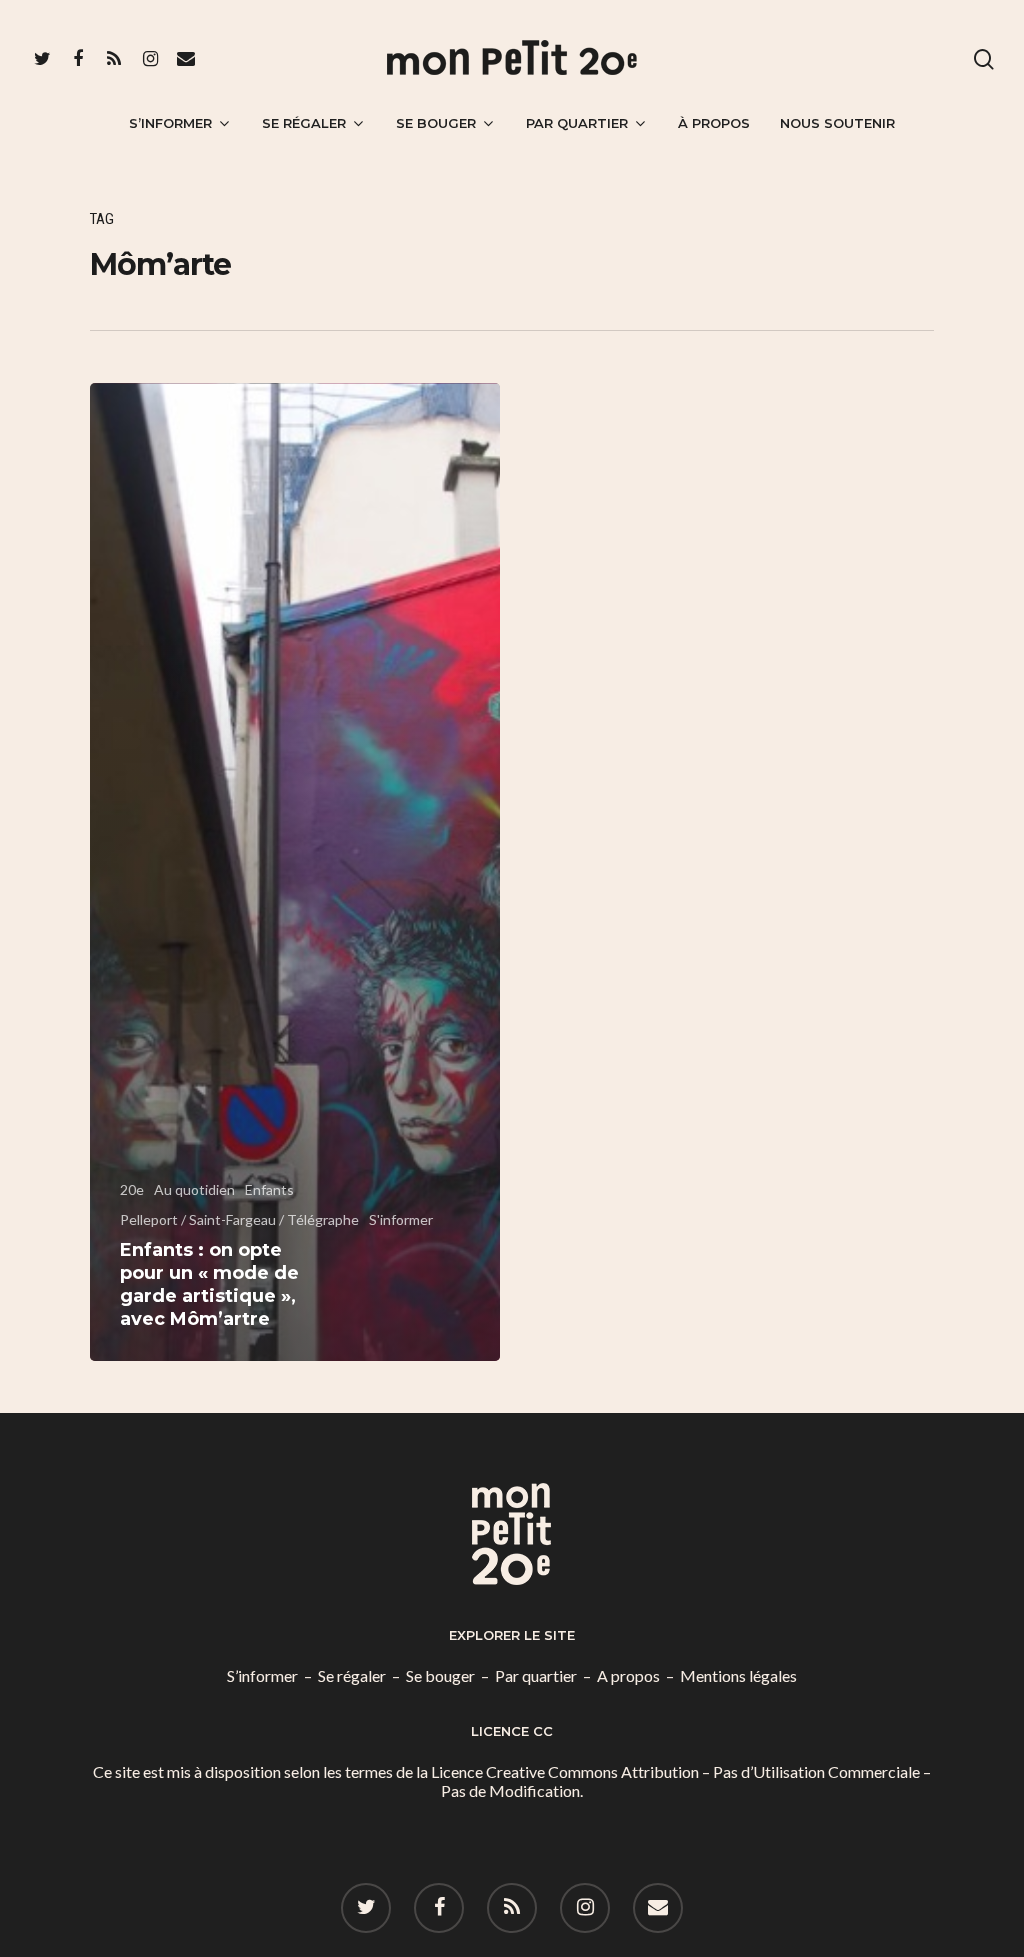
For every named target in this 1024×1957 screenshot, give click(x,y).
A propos (628, 1675)
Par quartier (577, 123)
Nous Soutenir (837, 123)
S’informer (170, 123)
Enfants (269, 1189)
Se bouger (436, 123)
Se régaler (304, 123)
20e (132, 1189)
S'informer (401, 1219)
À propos (714, 123)
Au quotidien (194, 1189)
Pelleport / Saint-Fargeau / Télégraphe (239, 1219)
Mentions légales (738, 1675)
